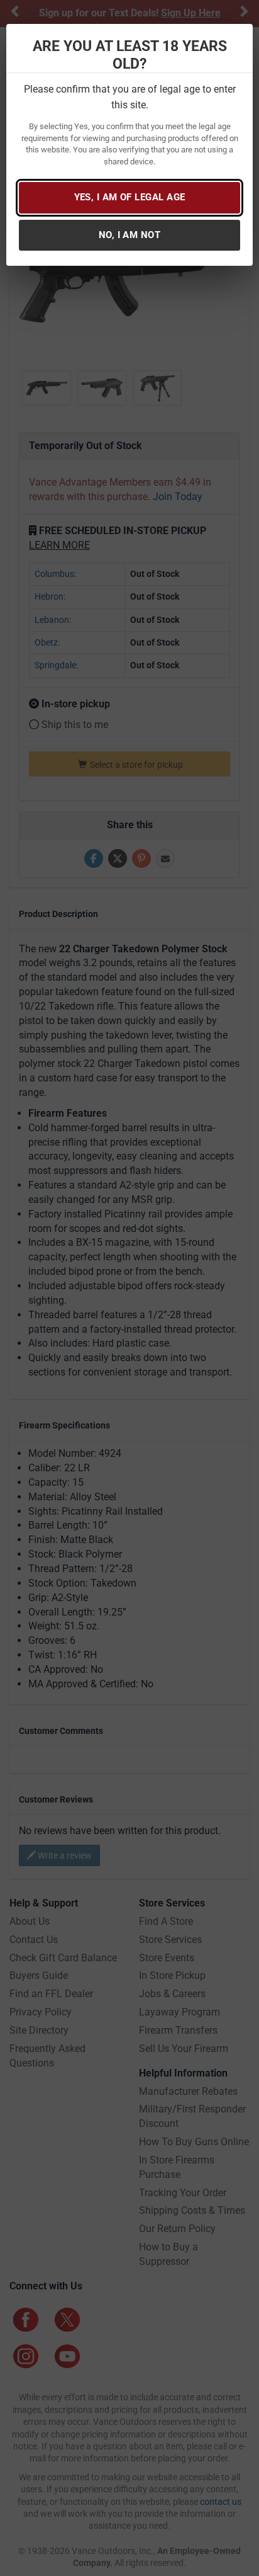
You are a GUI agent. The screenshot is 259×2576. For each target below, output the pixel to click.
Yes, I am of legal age (130, 197)
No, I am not (129, 235)
